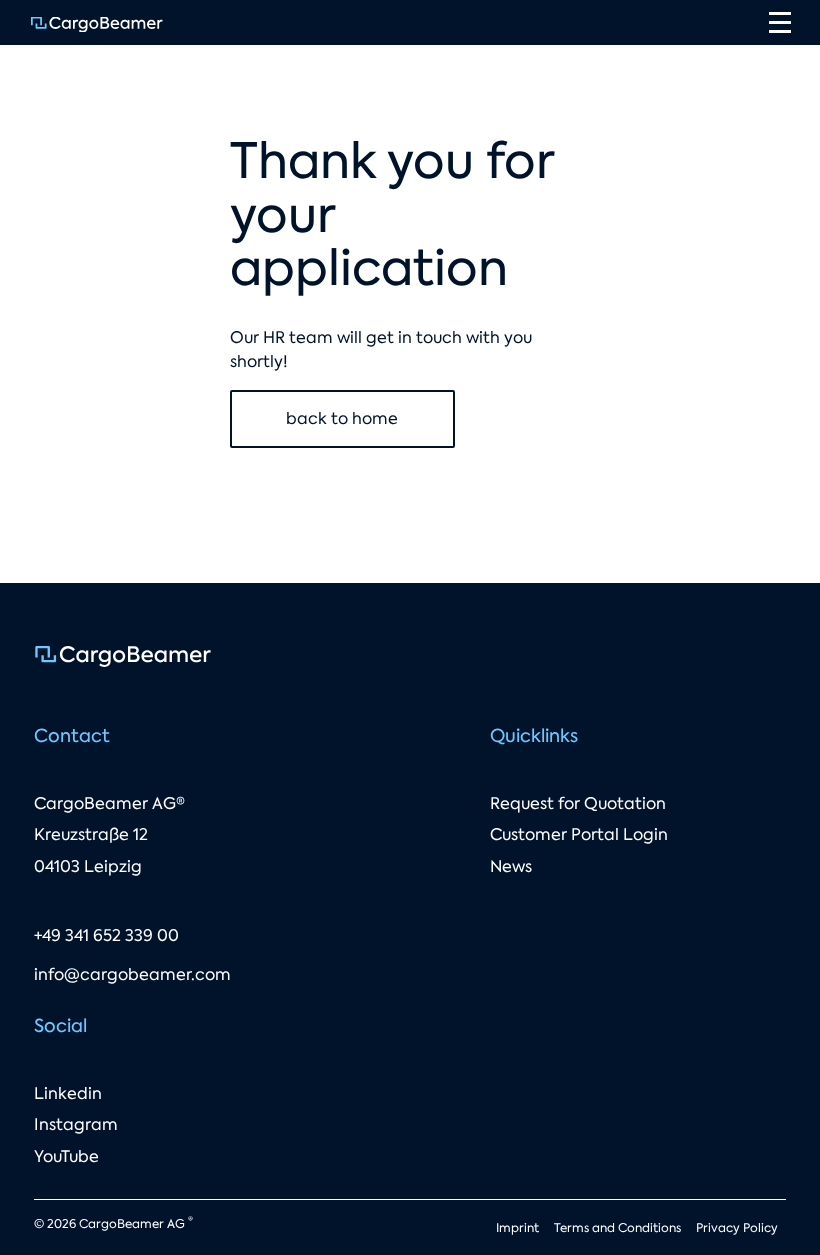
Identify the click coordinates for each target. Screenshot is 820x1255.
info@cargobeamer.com (132, 974)
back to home (342, 418)
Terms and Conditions (617, 1228)
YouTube (66, 1156)
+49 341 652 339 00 (106, 935)
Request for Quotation (578, 803)
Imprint (517, 1228)
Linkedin (68, 1093)
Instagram (76, 1124)
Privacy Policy (737, 1228)
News (511, 866)
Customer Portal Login (579, 834)
